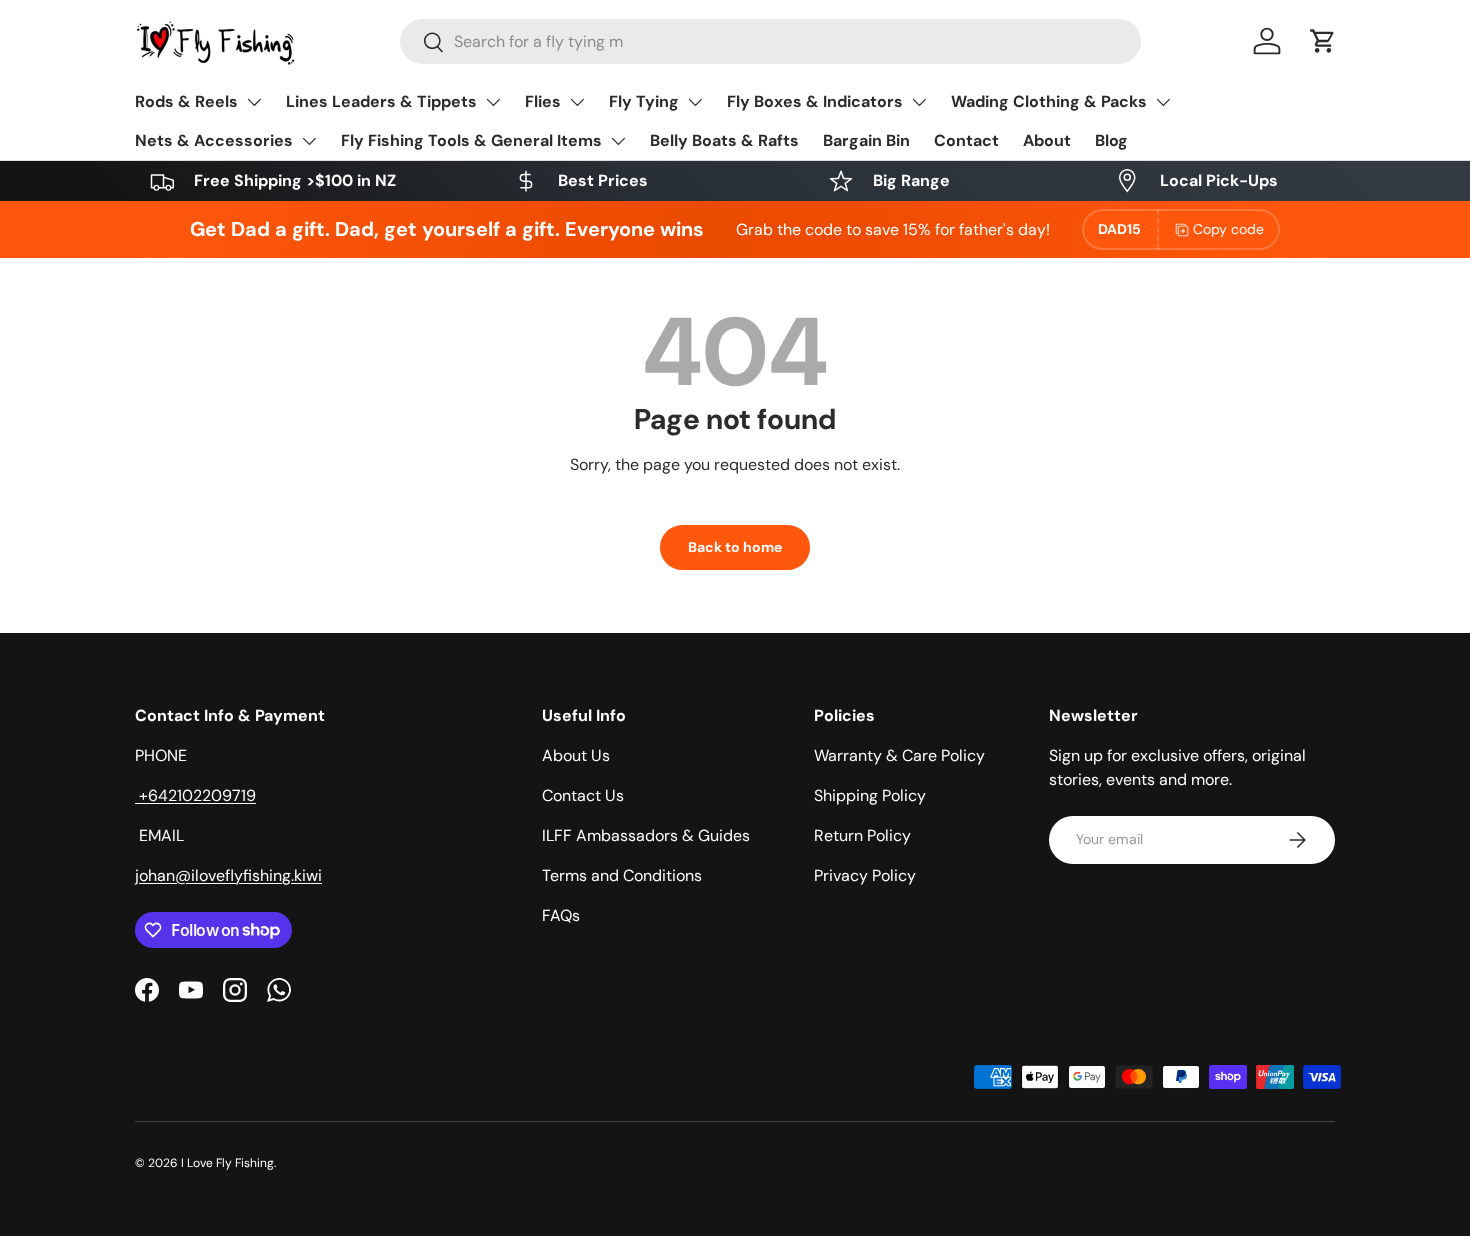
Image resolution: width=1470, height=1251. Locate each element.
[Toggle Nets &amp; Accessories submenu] (309, 141)
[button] (1323, 41)
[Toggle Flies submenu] (577, 102)
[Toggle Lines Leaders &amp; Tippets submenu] (493, 102)
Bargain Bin (866, 140)
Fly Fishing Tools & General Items (471, 140)
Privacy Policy (865, 875)
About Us (576, 755)
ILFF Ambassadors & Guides (646, 835)
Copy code (1228, 229)
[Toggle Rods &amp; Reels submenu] (254, 102)
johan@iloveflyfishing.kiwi (228, 875)
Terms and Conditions (622, 875)
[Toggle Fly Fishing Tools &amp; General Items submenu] (618, 141)
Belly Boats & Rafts (724, 140)
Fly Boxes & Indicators (815, 101)
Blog (1111, 140)
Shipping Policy (870, 795)
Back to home (735, 547)
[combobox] (770, 41)
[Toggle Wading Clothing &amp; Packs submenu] (1163, 102)
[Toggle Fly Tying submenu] (695, 102)
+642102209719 (195, 795)
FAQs (561, 915)
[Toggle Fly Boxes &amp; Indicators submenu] (919, 102)
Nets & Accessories (214, 140)
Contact (966, 140)
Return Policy (862, 835)
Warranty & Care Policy (899, 755)
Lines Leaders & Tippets (381, 101)
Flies (543, 101)
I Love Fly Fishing (227, 1163)
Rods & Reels (186, 101)
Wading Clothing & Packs (1049, 101)
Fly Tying (644, 101)
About (1047, 140)
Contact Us (583, 795)
